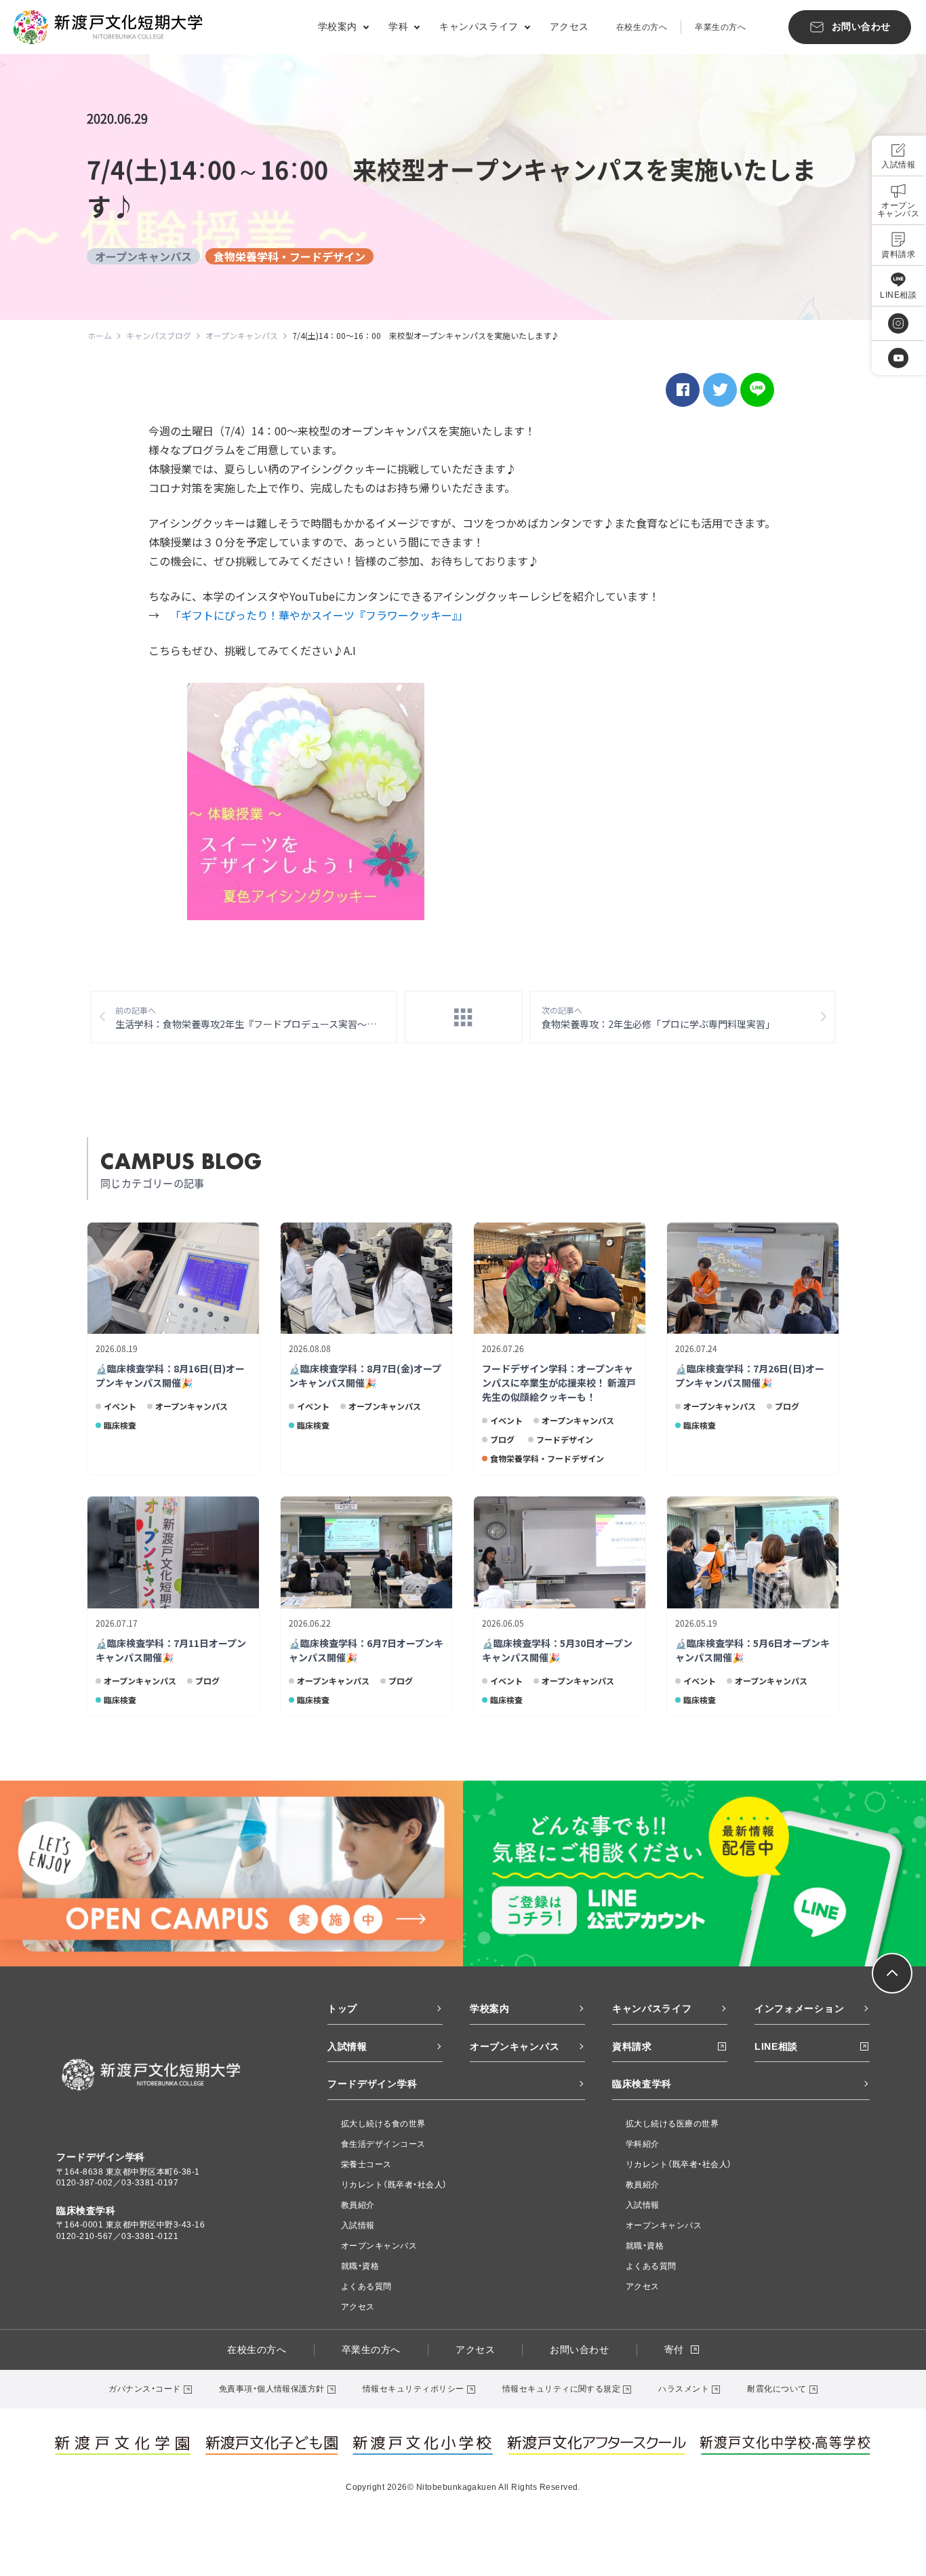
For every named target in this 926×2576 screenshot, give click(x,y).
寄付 (674, 2350)
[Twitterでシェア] (720, 390)
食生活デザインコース (383, 2144)
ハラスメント (684, 2389)
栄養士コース (366, 2164)
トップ (342, 2008)
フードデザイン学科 (372, 2084)
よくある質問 (366, 2286)
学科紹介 (643, 2144)
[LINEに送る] (757, 390)
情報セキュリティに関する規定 (562, 2389)
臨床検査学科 (642, 2084)
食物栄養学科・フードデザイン (289, 256)
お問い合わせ (579, 2350)
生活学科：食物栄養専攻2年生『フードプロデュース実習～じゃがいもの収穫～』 (256, 1017)
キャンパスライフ (652, 2008)
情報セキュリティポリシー (414, 2389)
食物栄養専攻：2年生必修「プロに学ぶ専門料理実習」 (658, 1017)
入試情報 (347, 2046)
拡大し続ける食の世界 (383, 2124)
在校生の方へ (642, 27)
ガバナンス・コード (144, 2389)
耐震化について (777, 2389)
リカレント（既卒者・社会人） (394, 2185)
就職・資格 (360, 2266)
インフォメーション (799, 2008)
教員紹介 (358, 2205)
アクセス (569, 26)
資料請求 (632, 2046)
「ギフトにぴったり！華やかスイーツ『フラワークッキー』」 (319, 615)
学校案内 (490, 2008)
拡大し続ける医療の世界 (672, 2124)
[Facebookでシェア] (683, 390)
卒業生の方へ (720, 27)
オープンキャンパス (143, 256)
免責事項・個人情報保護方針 (272, 2389)
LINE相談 (776, 2046)
